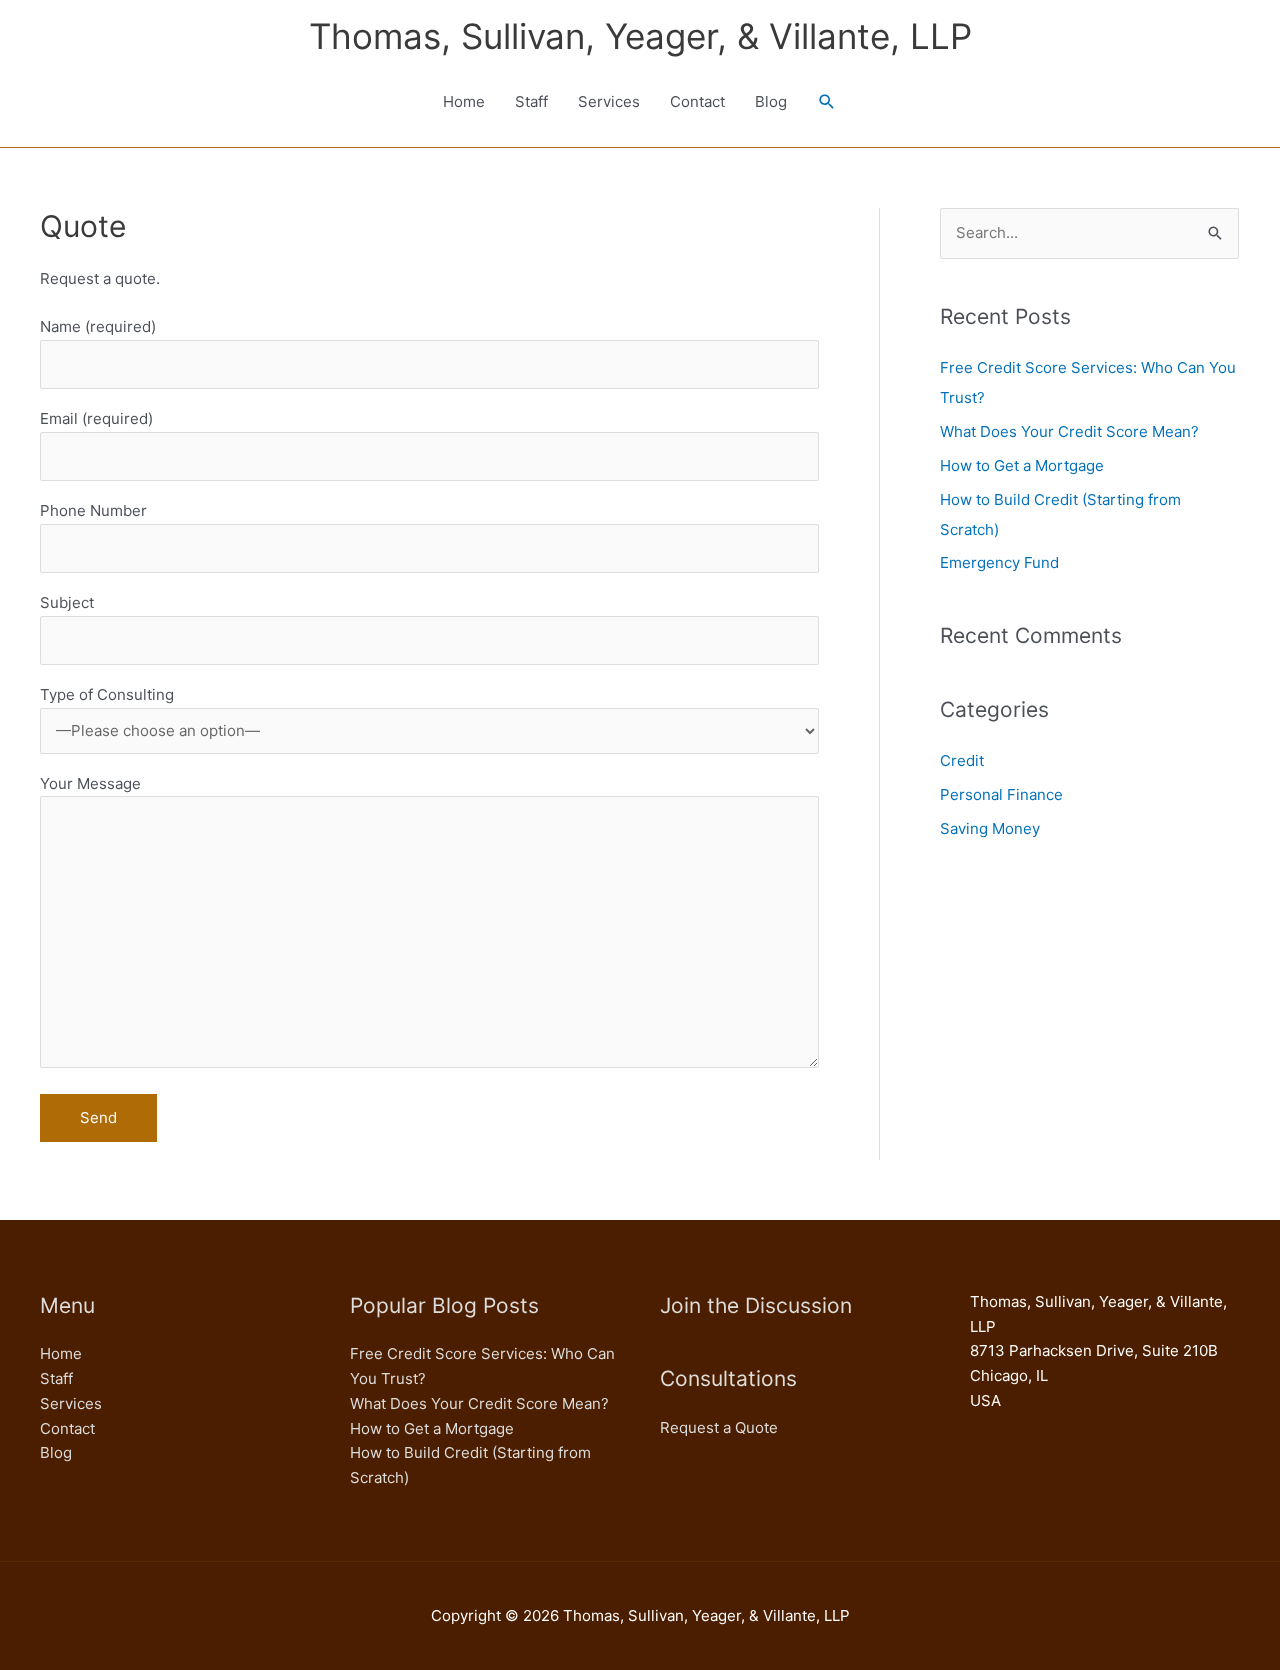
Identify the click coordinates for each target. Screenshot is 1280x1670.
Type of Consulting (107, 694)
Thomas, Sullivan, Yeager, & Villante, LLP (640, 36)
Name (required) (98, 326)
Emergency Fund (999, 562)
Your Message (90, 783)
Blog (771, 101)
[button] (827, 102)
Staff (531, 101)
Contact (697, 101)
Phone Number (93, 510)
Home (464, 101)
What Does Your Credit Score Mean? (1069, 431)
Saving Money (990, 828)
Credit (962, 760)
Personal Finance (1001, 794)
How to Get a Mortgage (1022, 465)
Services (609, 101)
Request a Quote (719, 1427)
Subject (67, 602)
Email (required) (96, 418)
